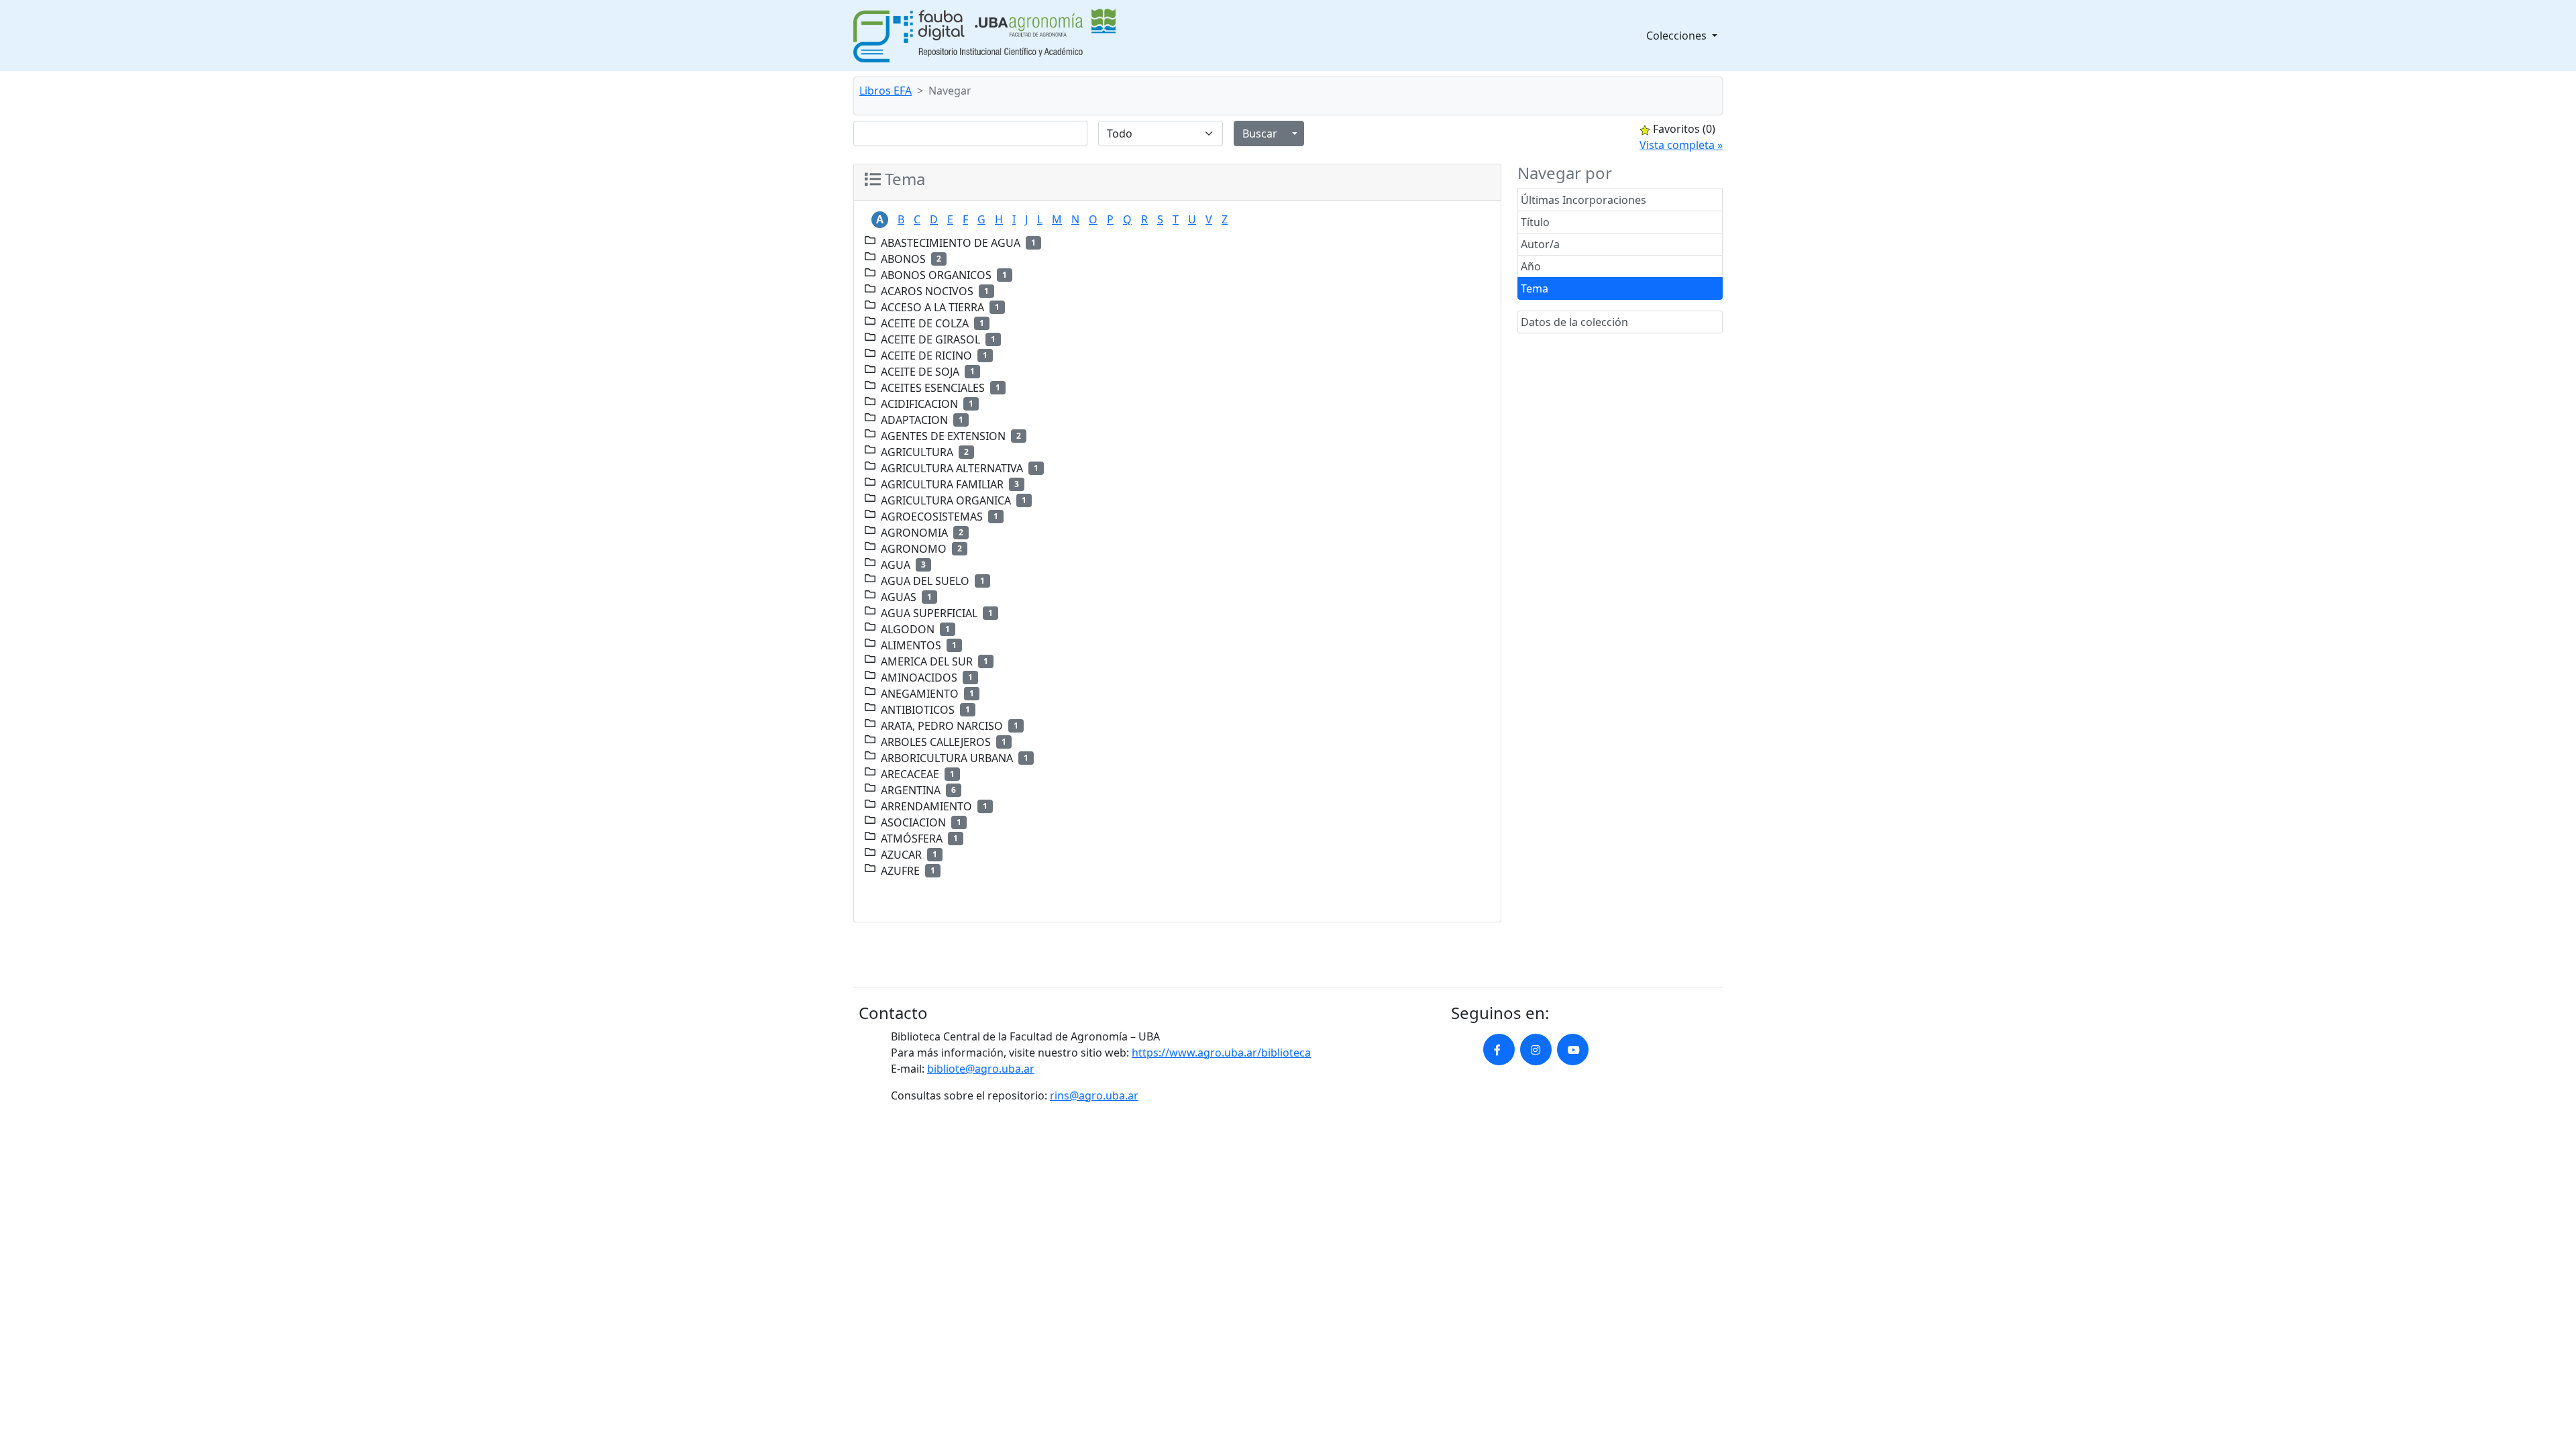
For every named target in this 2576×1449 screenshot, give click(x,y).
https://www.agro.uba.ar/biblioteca (1221, 1053)
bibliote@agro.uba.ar (981, 1069)
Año (1531, 266)
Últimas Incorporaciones (1584, 200)
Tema (1535, 288)
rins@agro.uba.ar (1094, 1095)
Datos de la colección (1574, 322)
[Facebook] (1499, 1050)
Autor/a (1540, 244)
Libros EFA (885, 91)
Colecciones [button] (1678, 36)
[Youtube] (1573, 1050)
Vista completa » (1681, 145)
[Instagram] (1536, 1050)
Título (1535, 222)
